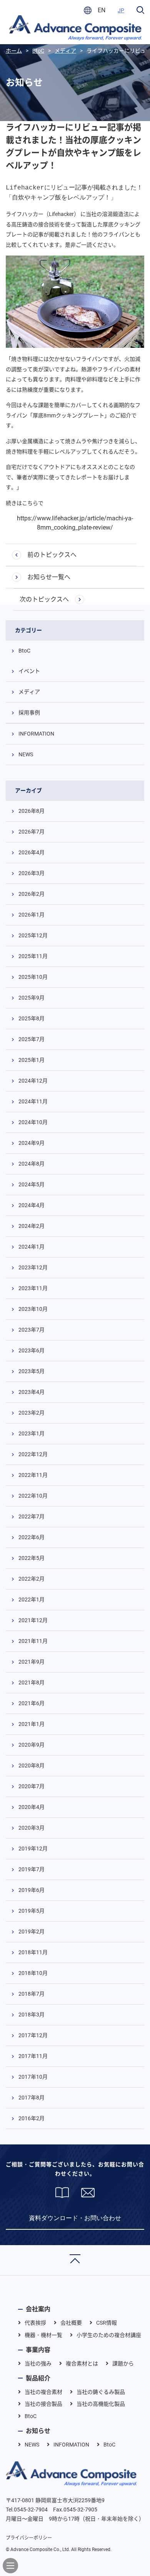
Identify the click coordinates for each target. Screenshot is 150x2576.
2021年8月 (32, 1682)
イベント (29, 671)
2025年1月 (32, 1060)
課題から (123, 2363)
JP (121, 10)
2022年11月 (33, 1475)
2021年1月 (32, 1724)
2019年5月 (32, 1911)
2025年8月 (32, 1018)
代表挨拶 (35, 2323)
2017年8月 (32, 2098)
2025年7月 (32, 1039)
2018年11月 (33, 1952)
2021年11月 (33, 1641)
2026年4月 (32, 852)
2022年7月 (32, 1516)
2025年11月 (33, 956)
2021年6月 (32, 1703)
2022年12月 (33, 1454)
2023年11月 (33, 1288)
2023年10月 (33, 1309)
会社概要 (71, 2323)
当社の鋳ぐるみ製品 (101, 2392)
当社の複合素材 (43, 2392)
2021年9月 (32, 1662)
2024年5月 (32, 1184)
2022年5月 (32, 1558)
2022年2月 (32, 1579)
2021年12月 (33, 1620)
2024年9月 (32, 1143)
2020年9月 (32, 1745)
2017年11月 (33, 2056)
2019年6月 (32, 1890)
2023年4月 (32, 1392)
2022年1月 (32, 1599)
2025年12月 (33, 935)
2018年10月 (33, 1973)
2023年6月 (32, 1350)
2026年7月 (32, 832)
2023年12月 (33, 1267)
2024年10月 (33, 1122)
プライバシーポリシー (29, 2538)
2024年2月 (32, 1226)
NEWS (26, 754)
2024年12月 (33, 1081)
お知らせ (38, 2431)
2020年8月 (32, 1765)
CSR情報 (107, 2323)
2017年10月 (33, 2077)
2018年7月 (32, 1994)
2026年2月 (32, 894)
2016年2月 (32, 2118)
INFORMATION (36, 734)
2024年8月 (32, 1164)
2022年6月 (32, 1537)
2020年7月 (32, 1786)
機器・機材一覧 (43, 2335)
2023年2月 (32, 1413)
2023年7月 (32, 1330)
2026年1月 (32, 915)
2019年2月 (32, 1932)
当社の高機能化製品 (101, 2404)
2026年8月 (32, 811)
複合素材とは (82, 2363)
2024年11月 (33, 1101)
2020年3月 (32, 1828)
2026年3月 (32, 873)
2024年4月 (32, 1205)
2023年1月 (32, 1433)
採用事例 (29, 713)
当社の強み (38, 2363)
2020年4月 (32, 1807)
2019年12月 (33, 1849)
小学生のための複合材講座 (109, 2335)
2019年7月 (32, 1869)
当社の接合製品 (43, 2404)
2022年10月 (33, 1496)
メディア (29, 692)
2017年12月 (33, 2035)
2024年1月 (32, 1247)
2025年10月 (33, 977)
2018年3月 (32, 2015)
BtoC (24, 651)
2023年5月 (32, 1371)
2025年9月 (32, 998)
